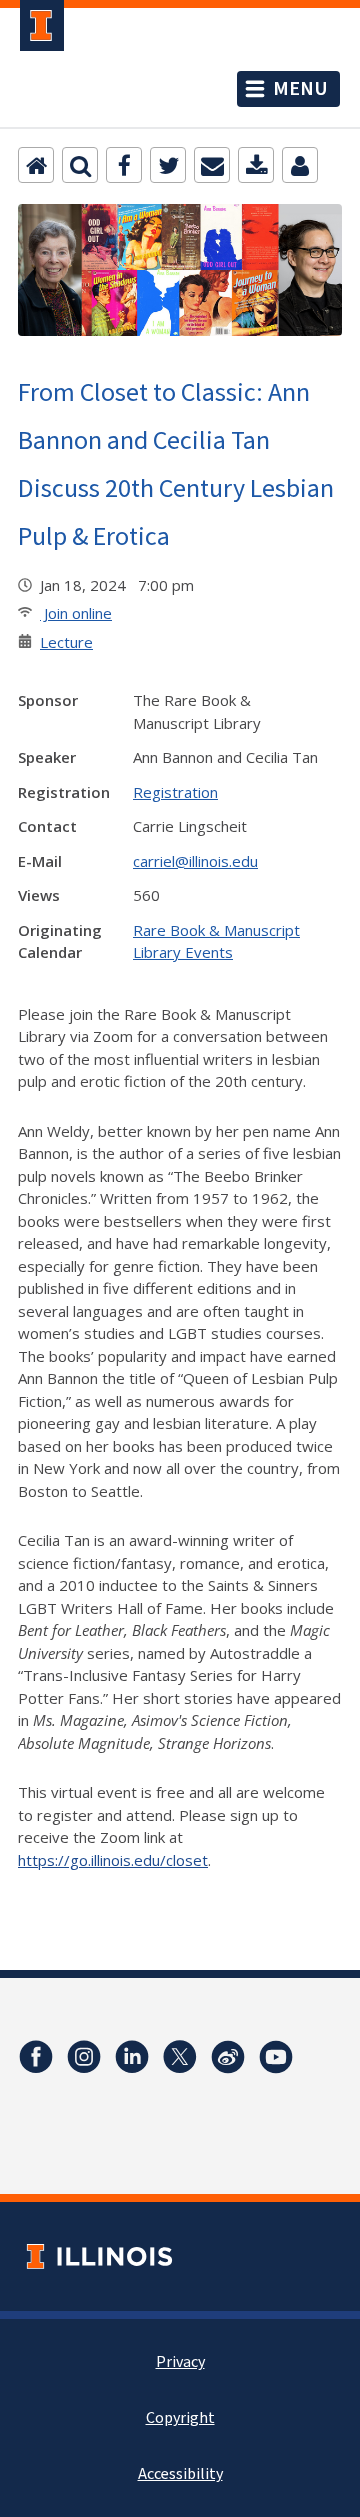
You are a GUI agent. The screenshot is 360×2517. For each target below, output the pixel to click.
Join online (76, 613)
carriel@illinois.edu (195, 861)
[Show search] (80, 165)
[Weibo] (228, 2057)
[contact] (300, 165)
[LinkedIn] (132, 2057)
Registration (175, 792)
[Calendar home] (36, 165)
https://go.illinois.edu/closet (113, 1860)
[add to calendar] (256, 165)
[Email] (212, 165)
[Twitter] (168, 165)
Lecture (66, 642)
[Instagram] (84, 2057)
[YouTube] (276, 2057)
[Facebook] (124, 165)
